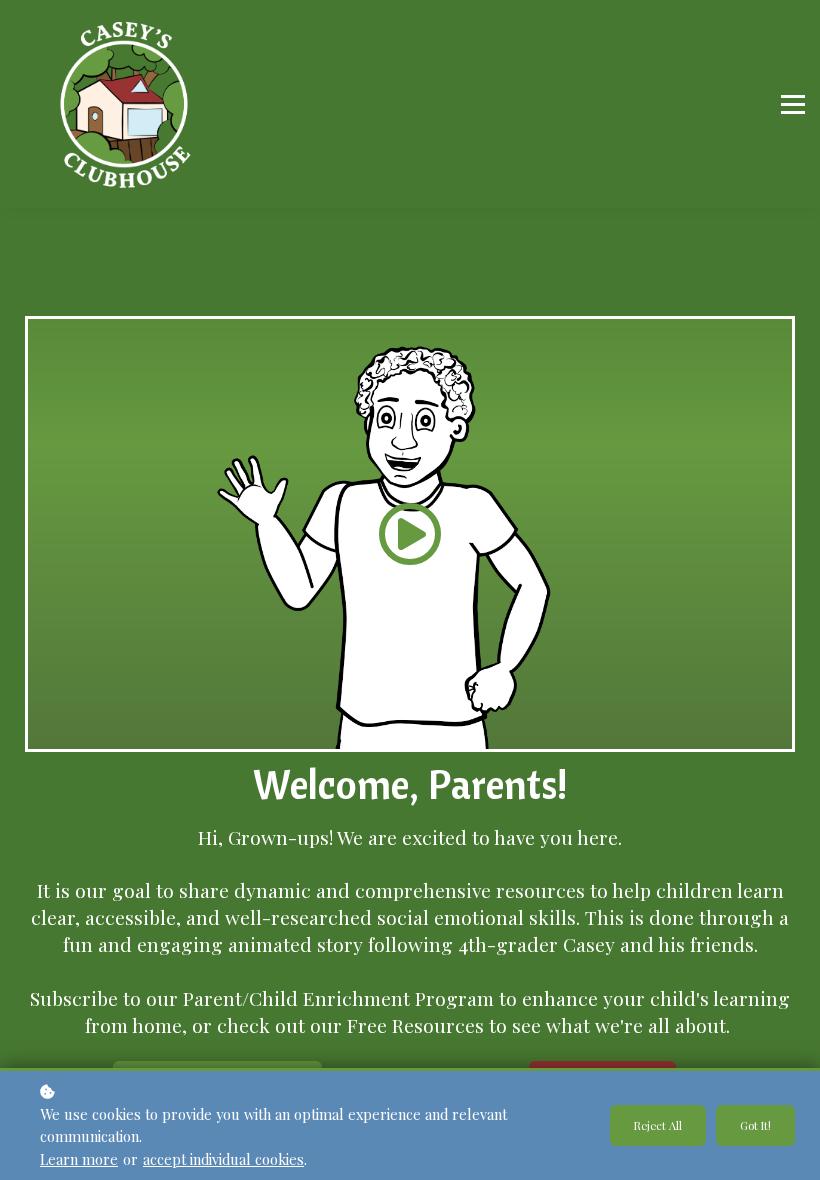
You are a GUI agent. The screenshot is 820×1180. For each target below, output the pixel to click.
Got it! (755, 1125)
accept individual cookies (223, 1159)
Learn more (79, 1159)
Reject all (658, 1125)
